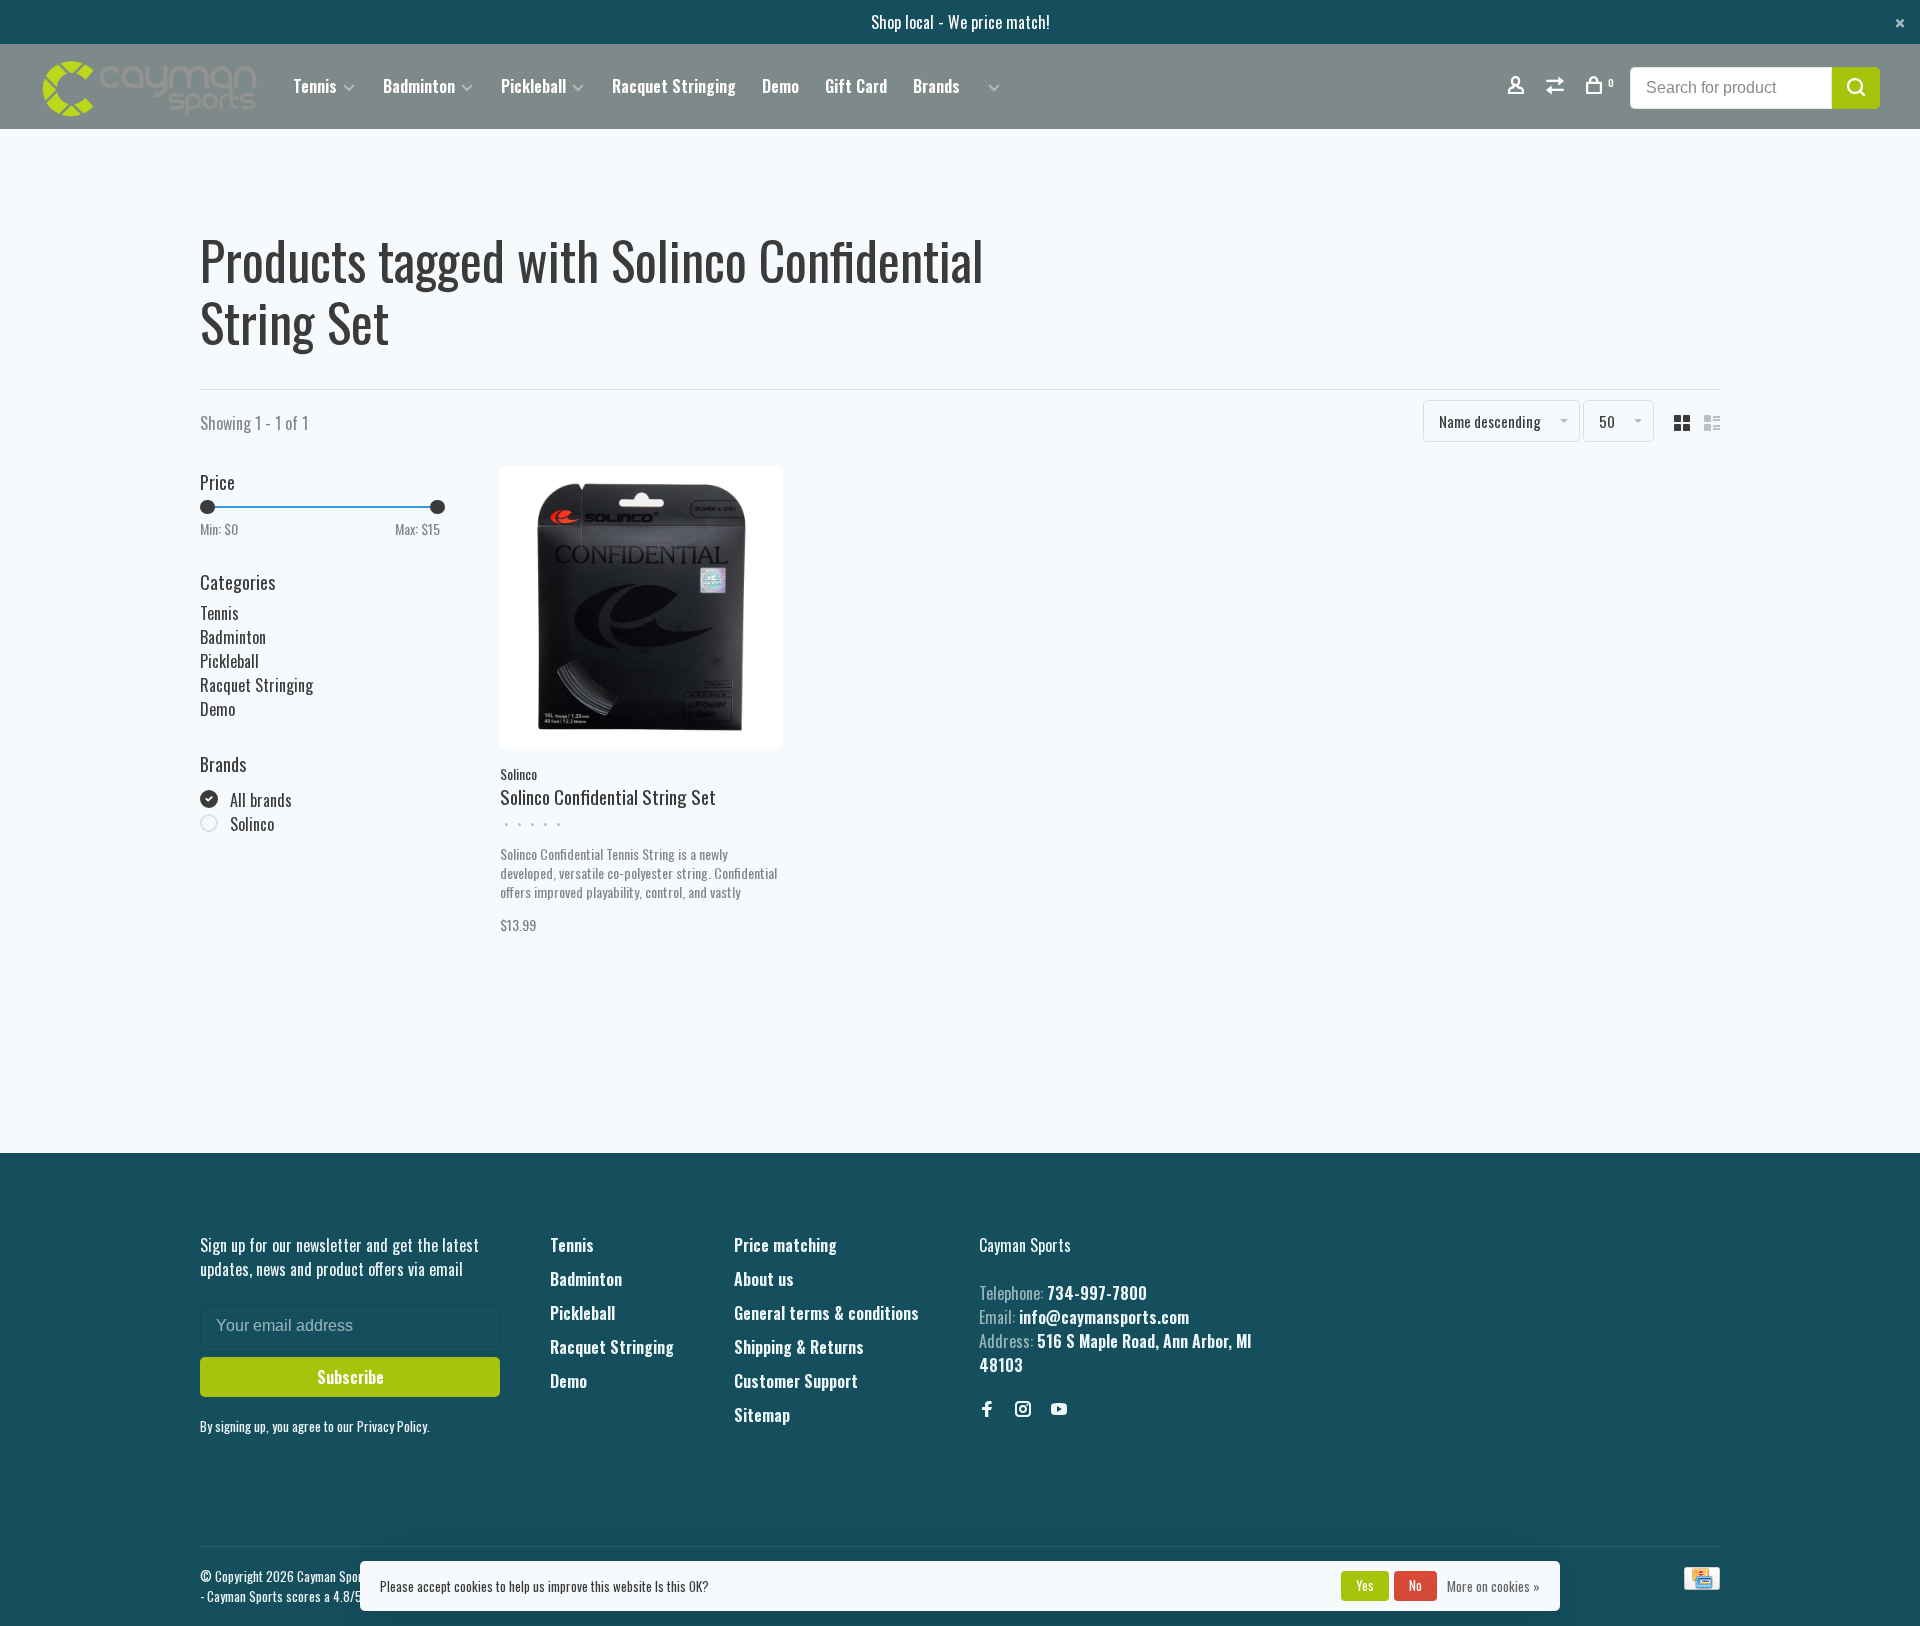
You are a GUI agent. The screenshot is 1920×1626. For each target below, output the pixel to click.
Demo (780, 86)
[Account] (1518, 86)
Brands (936, 86)
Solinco (252, 824)
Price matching (785, 1245)
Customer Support (796, 1381)
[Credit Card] (1702, 1583)
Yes (1365, 1585)
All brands (261, 800)
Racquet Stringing (674, 86)
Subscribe (350, 1377)
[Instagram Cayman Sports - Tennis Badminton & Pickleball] (1023, 1409)
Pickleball (533, 86)
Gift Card (856, 86)
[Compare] (1557, 86)
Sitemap (762, 1415)
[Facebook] (987, 1409)
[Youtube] (1059, 1409)
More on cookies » (1493, 1586)
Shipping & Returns (799, 1347)
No (1415, 1585)
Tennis (315, 86)
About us (764, 1279)
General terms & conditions (826, 1313)
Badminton (419, 86)
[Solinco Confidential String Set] (641, 610)
